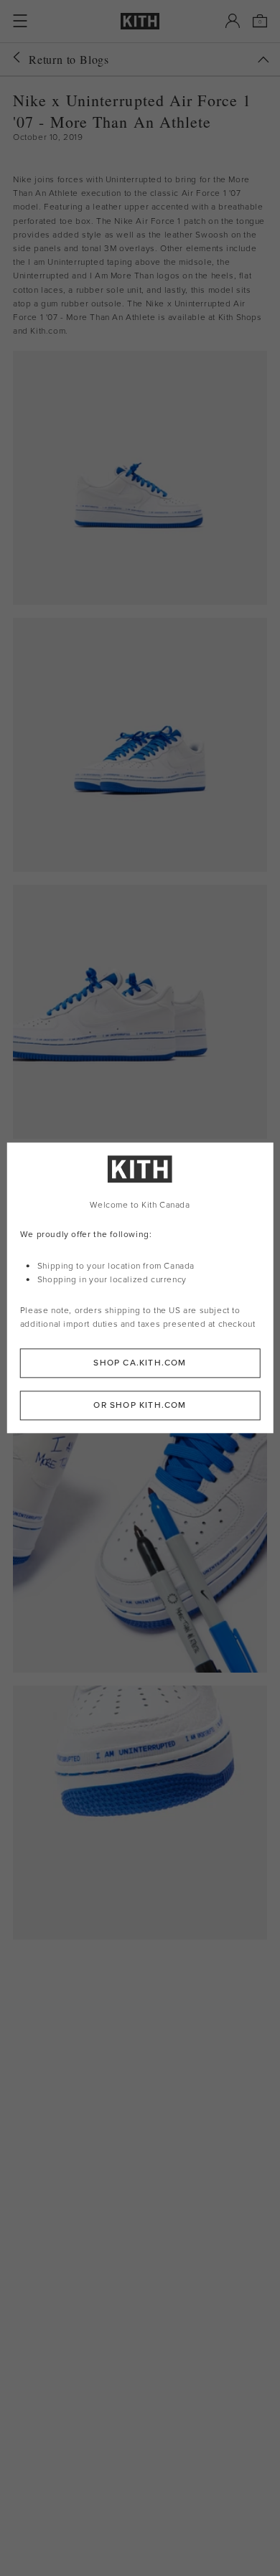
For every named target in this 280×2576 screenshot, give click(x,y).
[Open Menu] (20, 21)
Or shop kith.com (140, 1406)
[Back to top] (263, 60)
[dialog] (140, 1288)
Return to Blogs (69, 59)
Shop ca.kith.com (140, 1363)
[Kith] (140, 21)
